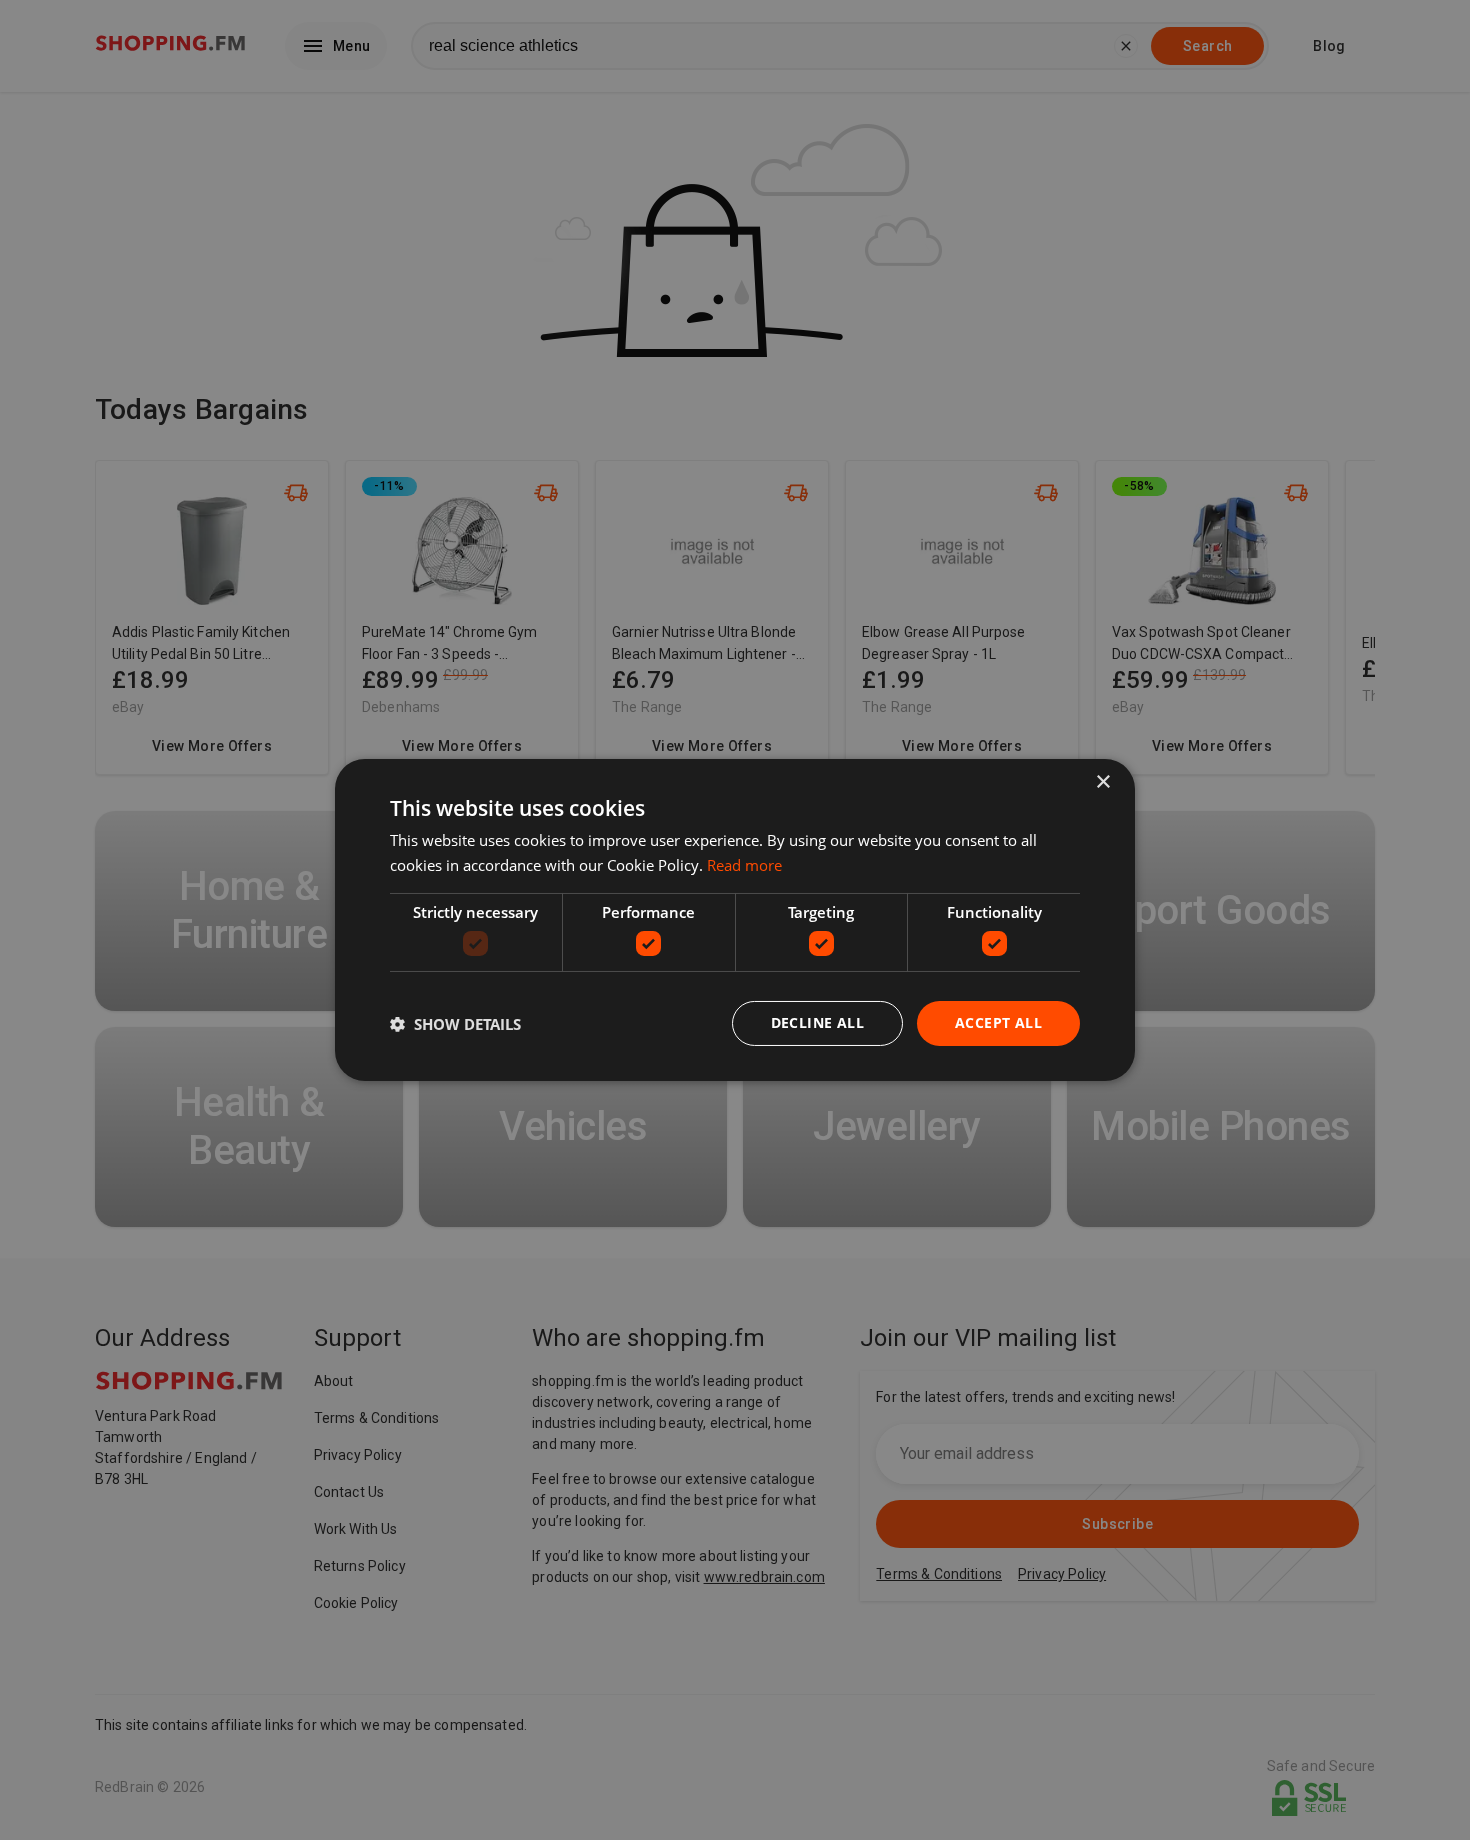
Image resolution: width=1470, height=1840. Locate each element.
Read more (744, 865)
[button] (455, 1024)
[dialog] (735, 920)
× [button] (1102, 782)
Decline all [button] (817, 1022)
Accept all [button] (998, 1022)
